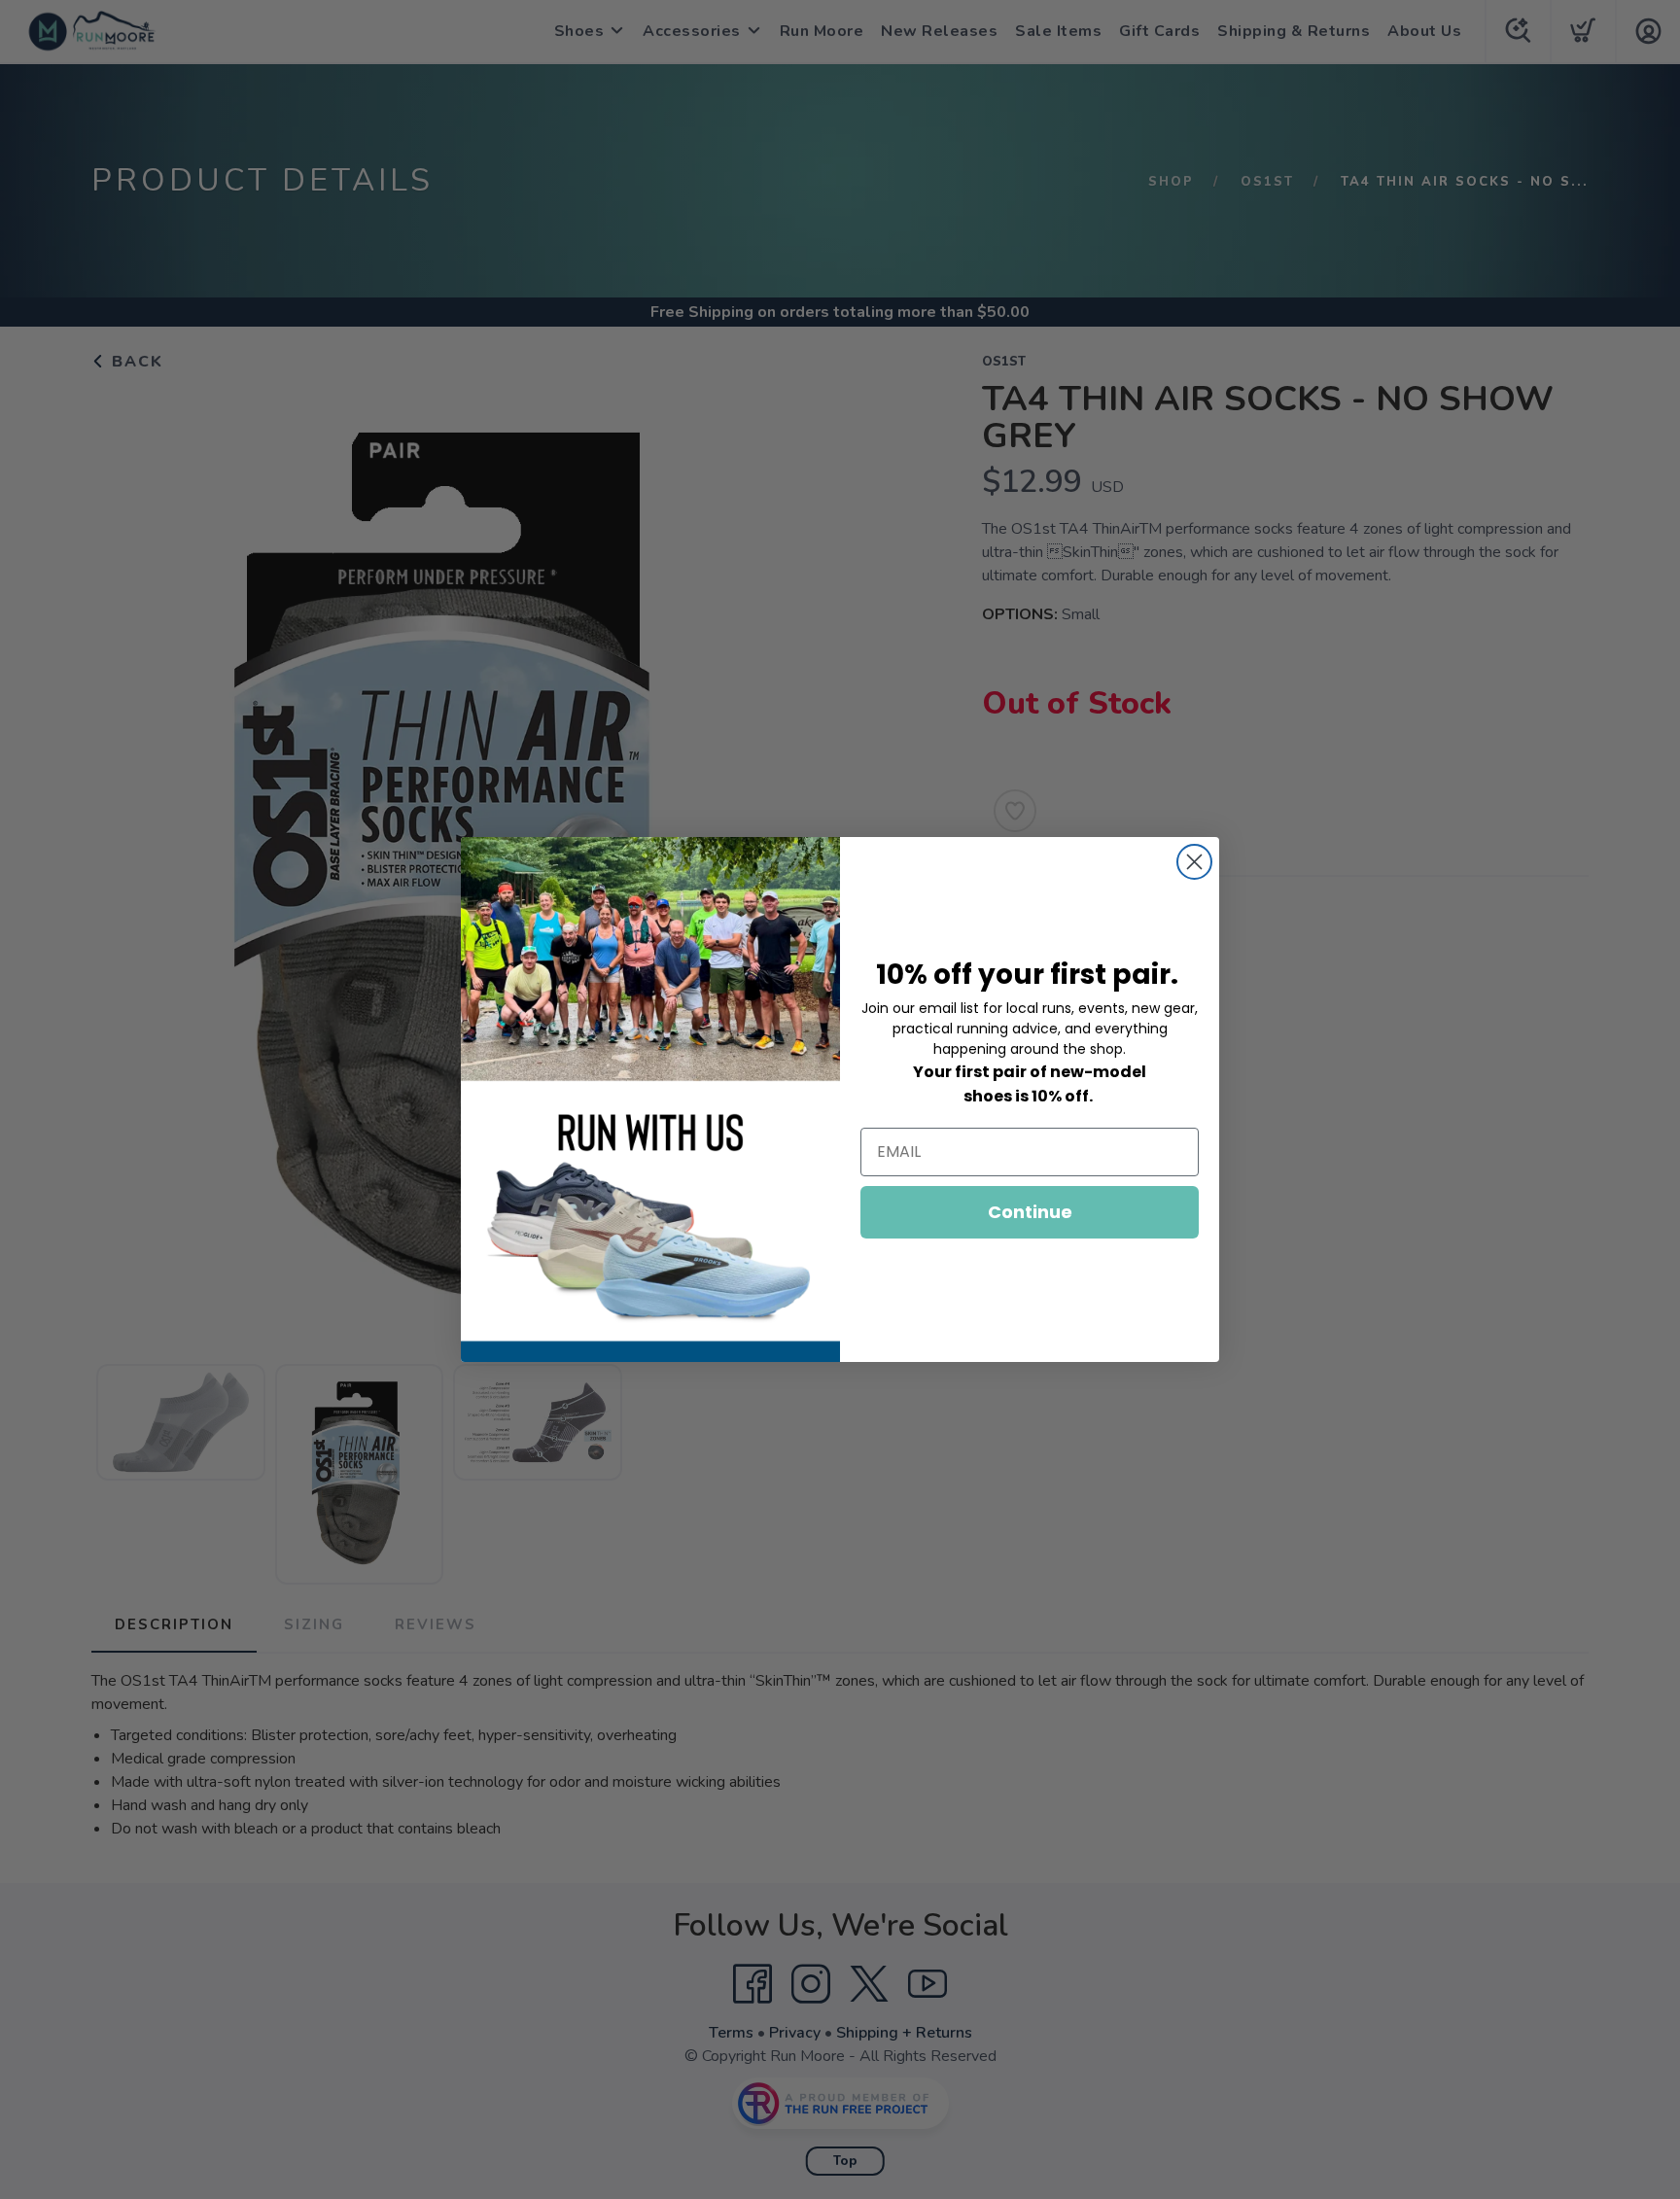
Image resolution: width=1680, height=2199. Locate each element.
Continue (1030, 1212)
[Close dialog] (1194, 862)
